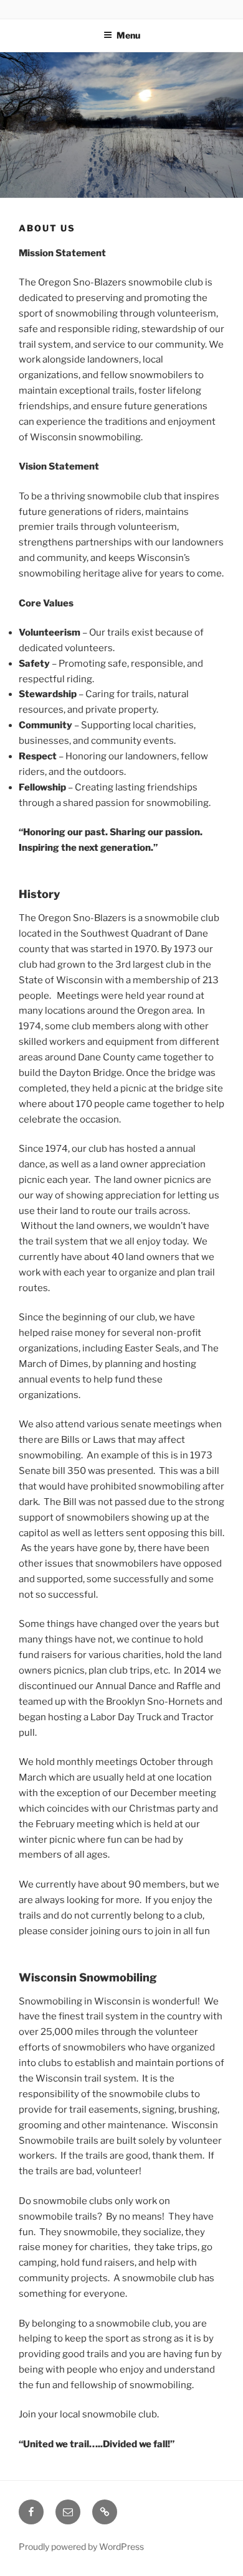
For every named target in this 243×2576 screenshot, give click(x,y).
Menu (128, 35)
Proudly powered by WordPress (81, 2546)
